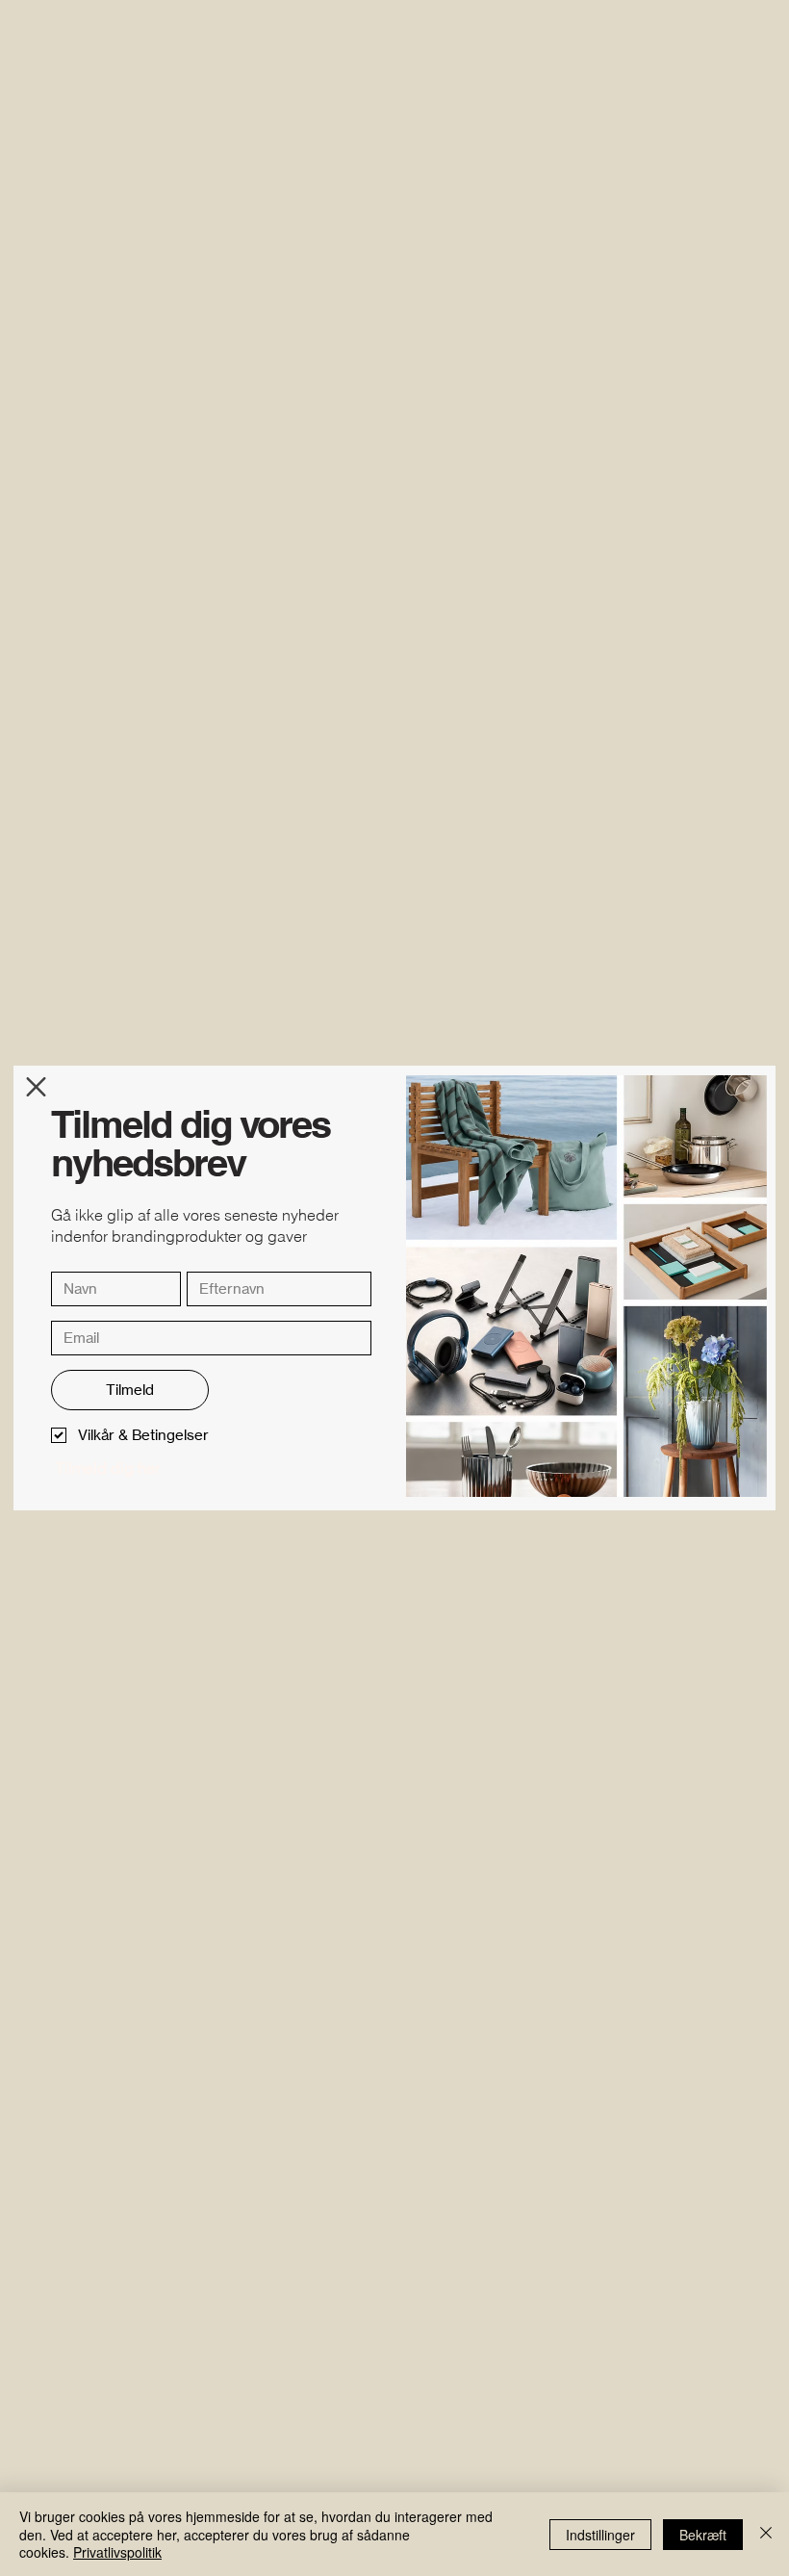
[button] (36, 1087)
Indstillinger (600, 2535)
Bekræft (703, 2535)
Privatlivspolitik (117, 2552)
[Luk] (766, 2534)
